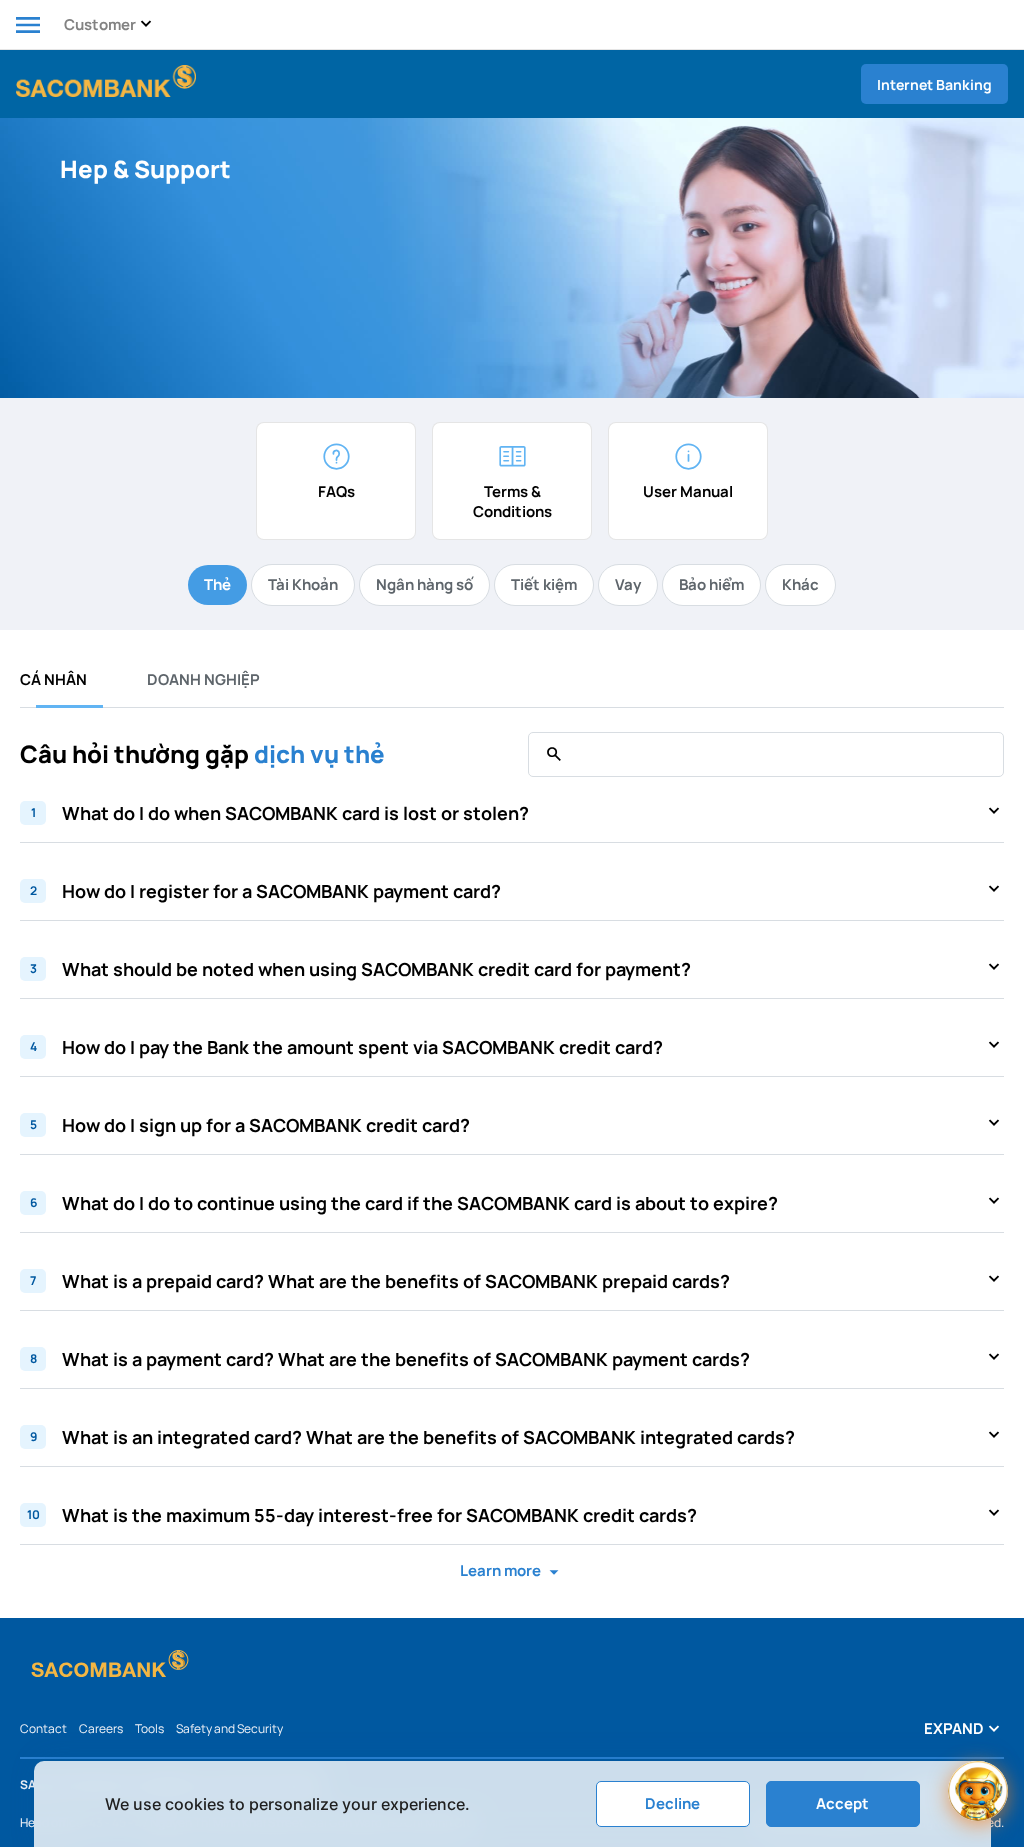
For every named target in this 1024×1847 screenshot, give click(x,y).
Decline (672, 1803)
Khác (800, 584)
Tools (149, 1728)
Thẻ (217, 584)
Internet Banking (934, 84)
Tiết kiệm (544, 584)
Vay (628, 584)
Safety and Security (229, 1728)
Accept (842, 1803)
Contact (43, 1728)
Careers (101, 1728)
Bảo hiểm (711, 584)
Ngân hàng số (424, 584)
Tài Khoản (303, 584)
